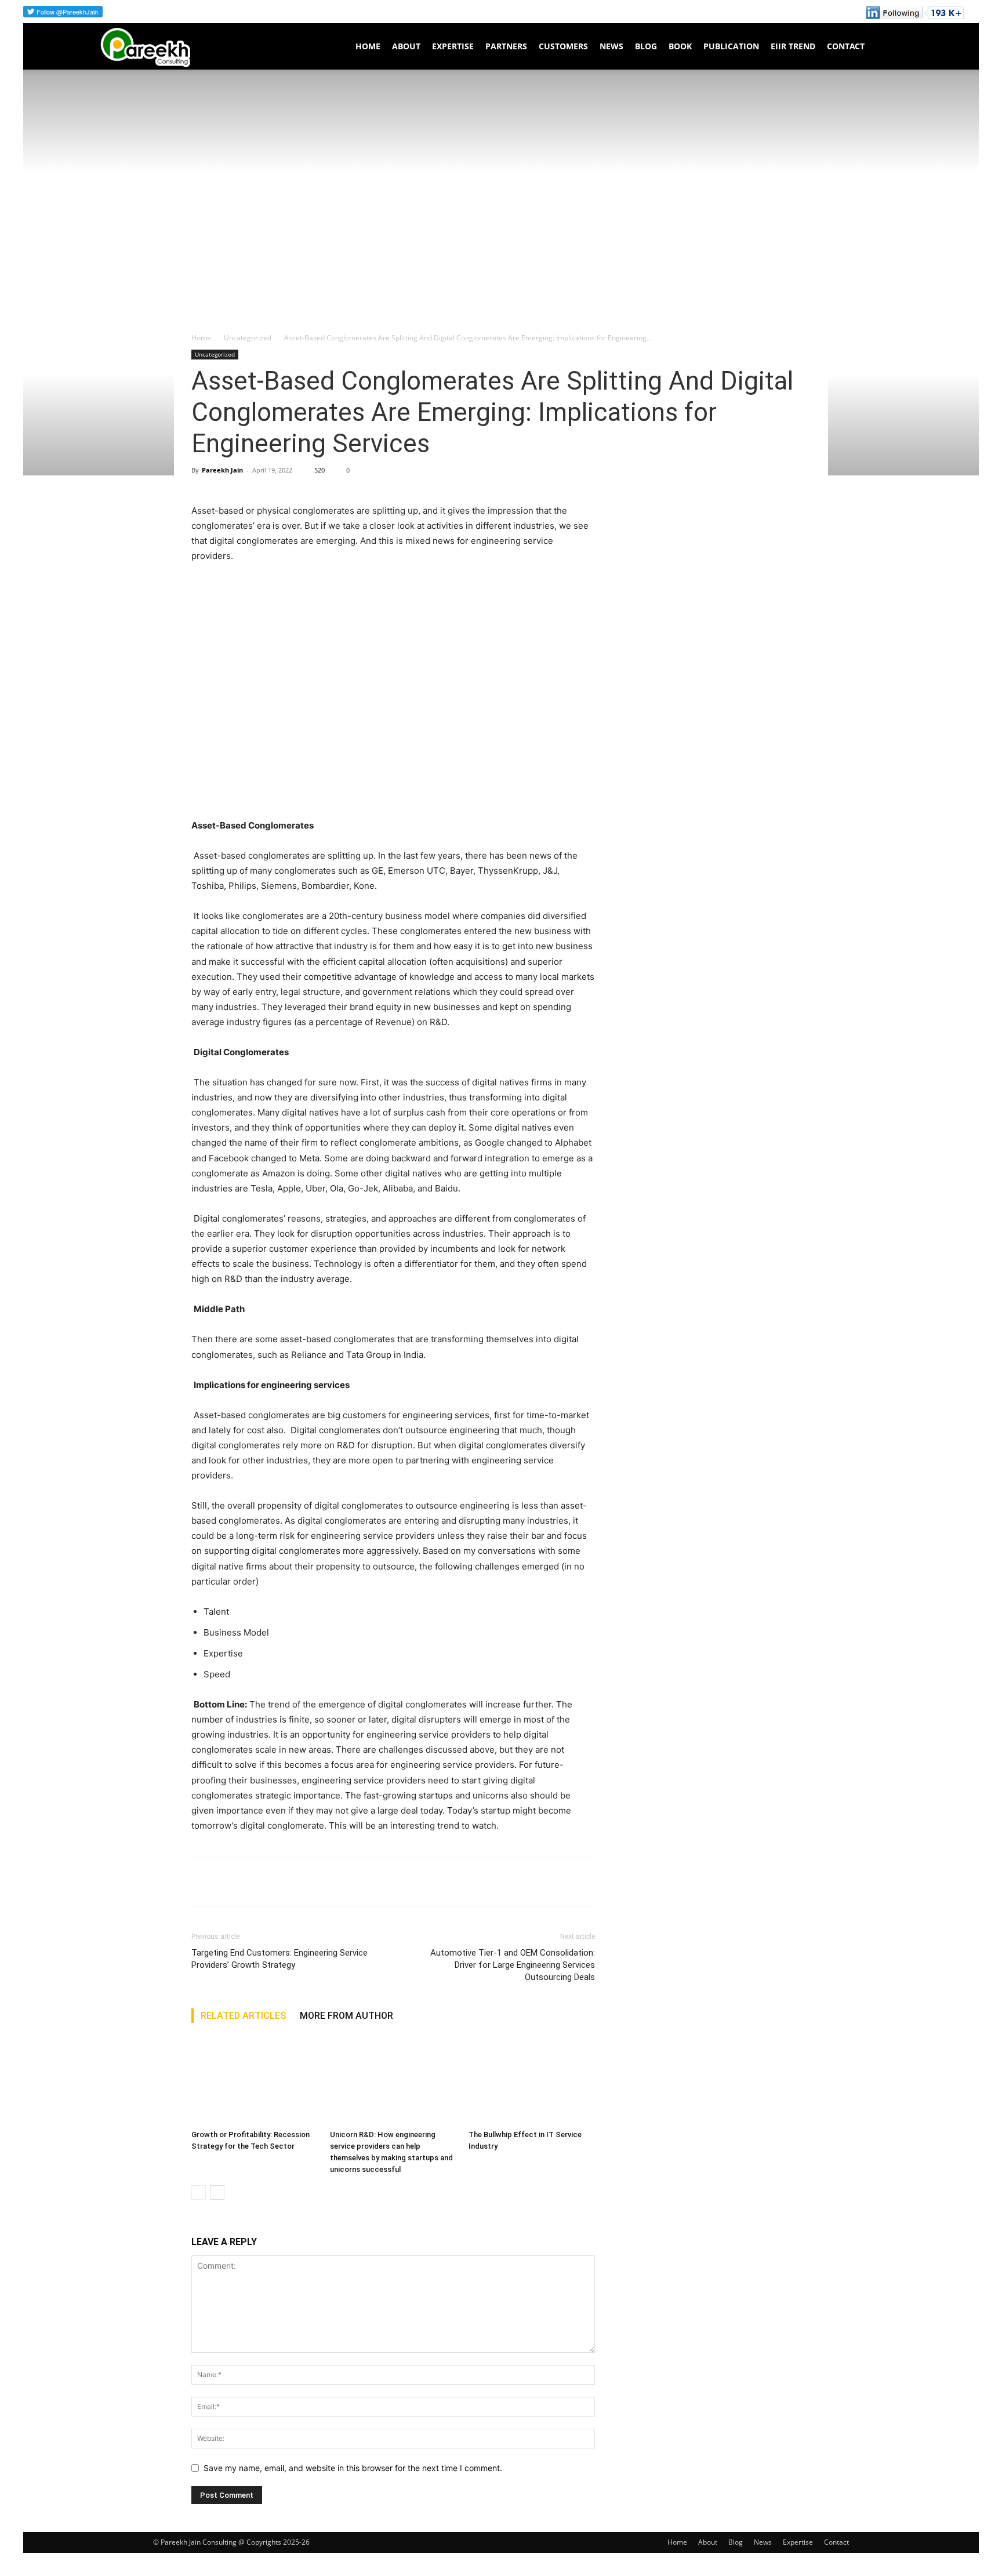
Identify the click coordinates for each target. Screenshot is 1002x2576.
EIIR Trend (793, 46)
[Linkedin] (283, 1882)
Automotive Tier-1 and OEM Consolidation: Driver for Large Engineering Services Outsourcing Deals (513, 1965)
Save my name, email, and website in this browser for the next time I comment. (353, 2468)
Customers (563, 46)
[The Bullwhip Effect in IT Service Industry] (532, 2081)
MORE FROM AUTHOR (346, 2016)
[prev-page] (199, 2192)
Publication (731, 46)
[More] (310, 1882)
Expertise (453, 46)
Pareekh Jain (222, 470)
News (611, 46)
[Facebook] (203, 1882)
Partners (506, 46)
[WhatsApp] (256, 1882)
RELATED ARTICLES (243, 2016)
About (406, 46)
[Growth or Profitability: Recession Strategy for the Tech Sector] (255, 2081)
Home (368, 46)
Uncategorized (248, 338)
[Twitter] (230, 1882)
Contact (846, 46)
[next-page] (217, 2192)
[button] (893, 47)
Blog (646, 46)
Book (680, 46)
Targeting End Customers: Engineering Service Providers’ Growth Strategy (279, 1959)
